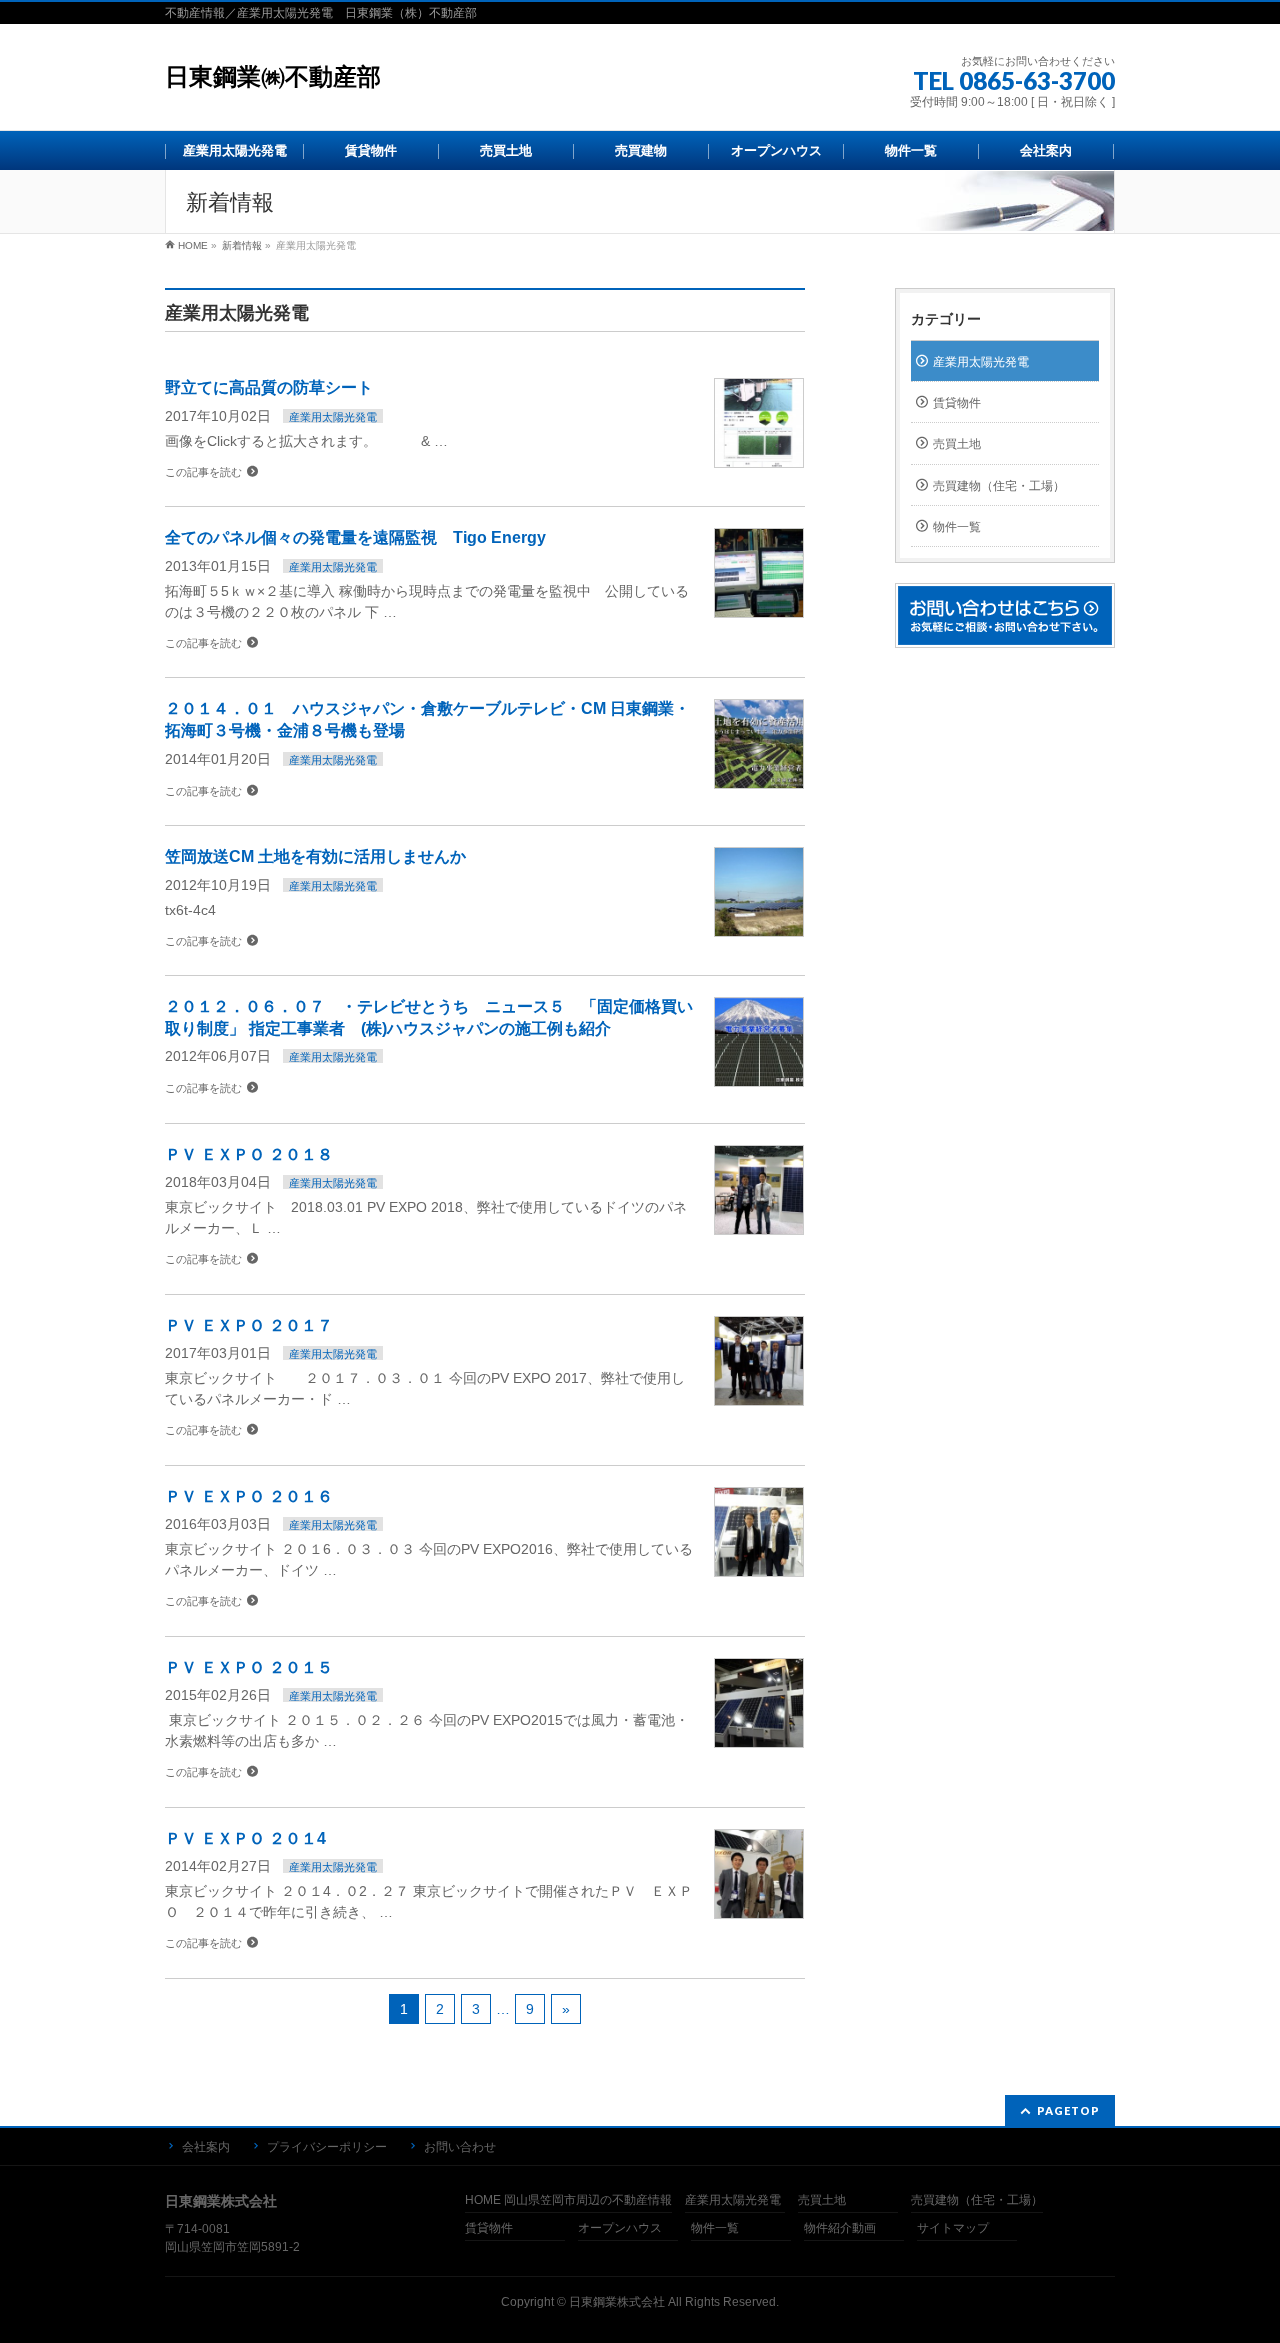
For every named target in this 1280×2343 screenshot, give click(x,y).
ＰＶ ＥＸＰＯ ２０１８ (249, 1154)
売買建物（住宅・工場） (999, 486)
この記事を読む (203, 472)
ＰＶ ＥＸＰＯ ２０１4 (253, 1838)
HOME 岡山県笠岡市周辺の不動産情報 (568, 2200)
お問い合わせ (460, 2147)
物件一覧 (957, 527)
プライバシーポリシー (327, 2147)
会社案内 (206, 2147)
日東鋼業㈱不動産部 (273, 76)
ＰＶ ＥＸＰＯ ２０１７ (249, 1325)
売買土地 (957, 444)
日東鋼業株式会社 (617, 2302)
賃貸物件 (957, 403)
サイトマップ (953, 2228)
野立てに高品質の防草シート (269, 387)
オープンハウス (620, 2228)
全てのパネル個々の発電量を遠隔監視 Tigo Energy (363, 537)
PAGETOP (1068, 2110)
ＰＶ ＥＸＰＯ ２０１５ (257, 1667)
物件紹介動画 (840, 2228)
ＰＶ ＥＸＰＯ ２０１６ (257, 1496)
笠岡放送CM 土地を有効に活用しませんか (315, 856)
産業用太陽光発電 (333, 417)
